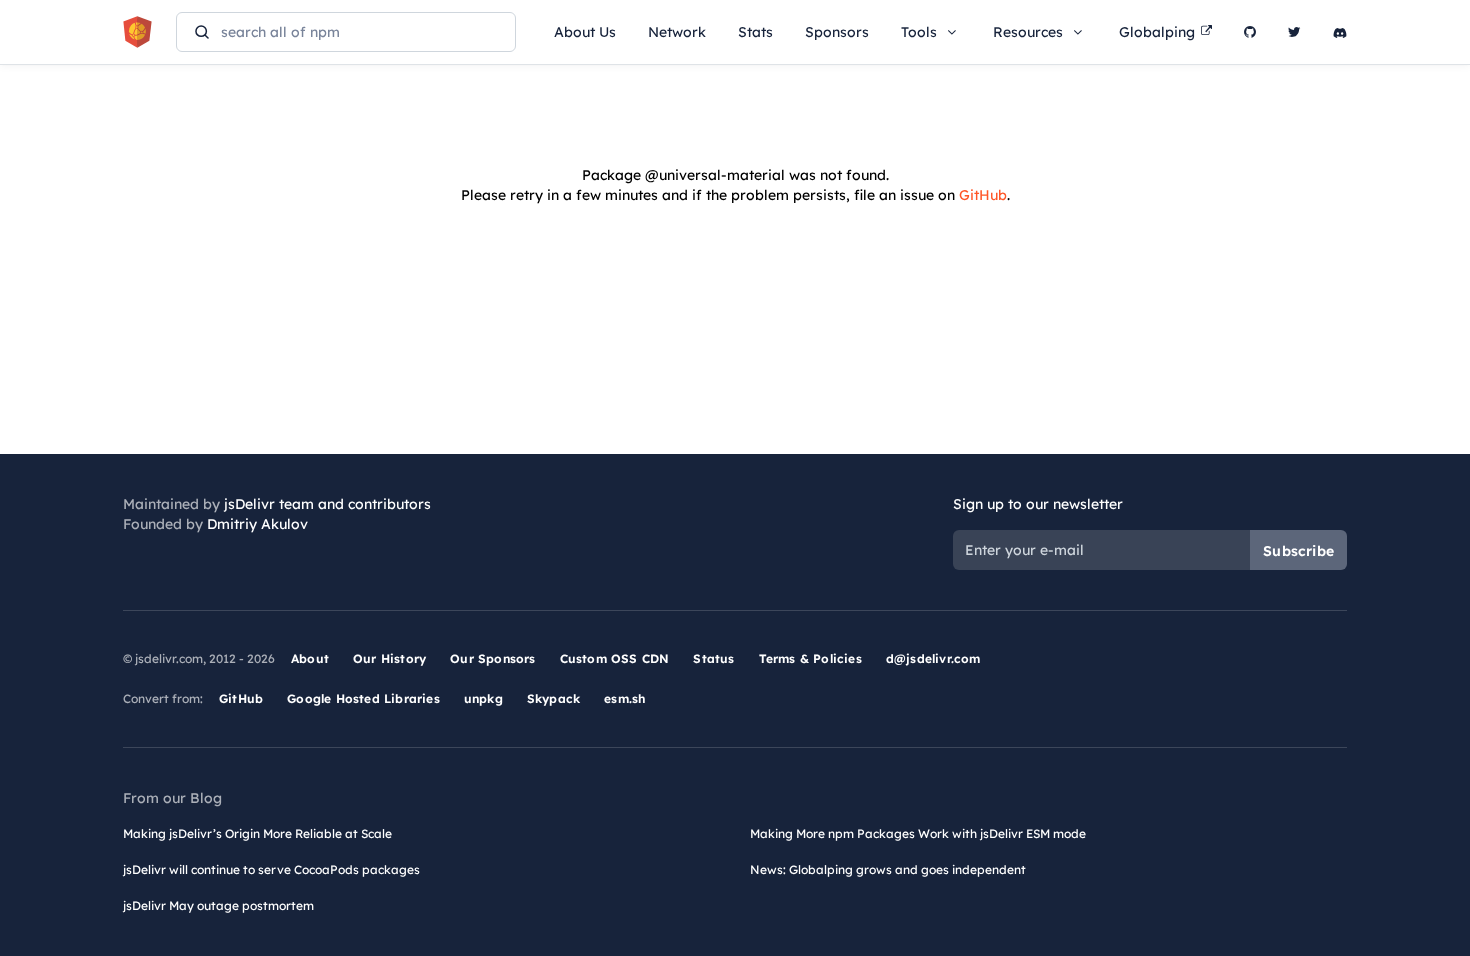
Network (677, 32)
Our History (389, 658)
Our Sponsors (492, 658)
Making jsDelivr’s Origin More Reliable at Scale (257, 833)
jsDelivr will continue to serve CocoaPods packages (271, 869)
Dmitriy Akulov (257, 524)
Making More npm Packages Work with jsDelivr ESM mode (918, 833)
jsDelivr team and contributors (327, 504)
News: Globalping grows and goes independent (888, 869)
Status (713, 658)
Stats (755, 32)
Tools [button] (919, 32)
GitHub (983, 195)
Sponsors (837, 32)
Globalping (1157, 32)
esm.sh (624, 698)
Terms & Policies (810, 658)
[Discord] (1340, 32)
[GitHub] (1250, 32)
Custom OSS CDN (615, 658)
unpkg (483, 698)
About (310, 658)
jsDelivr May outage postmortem (218, 905)
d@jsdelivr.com (933, 658)
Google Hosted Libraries (363, 698)
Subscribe (1298, 551)
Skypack (553, 698)
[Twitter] (1294, 32)
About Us (585, 32)
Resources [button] (1028, 32)
